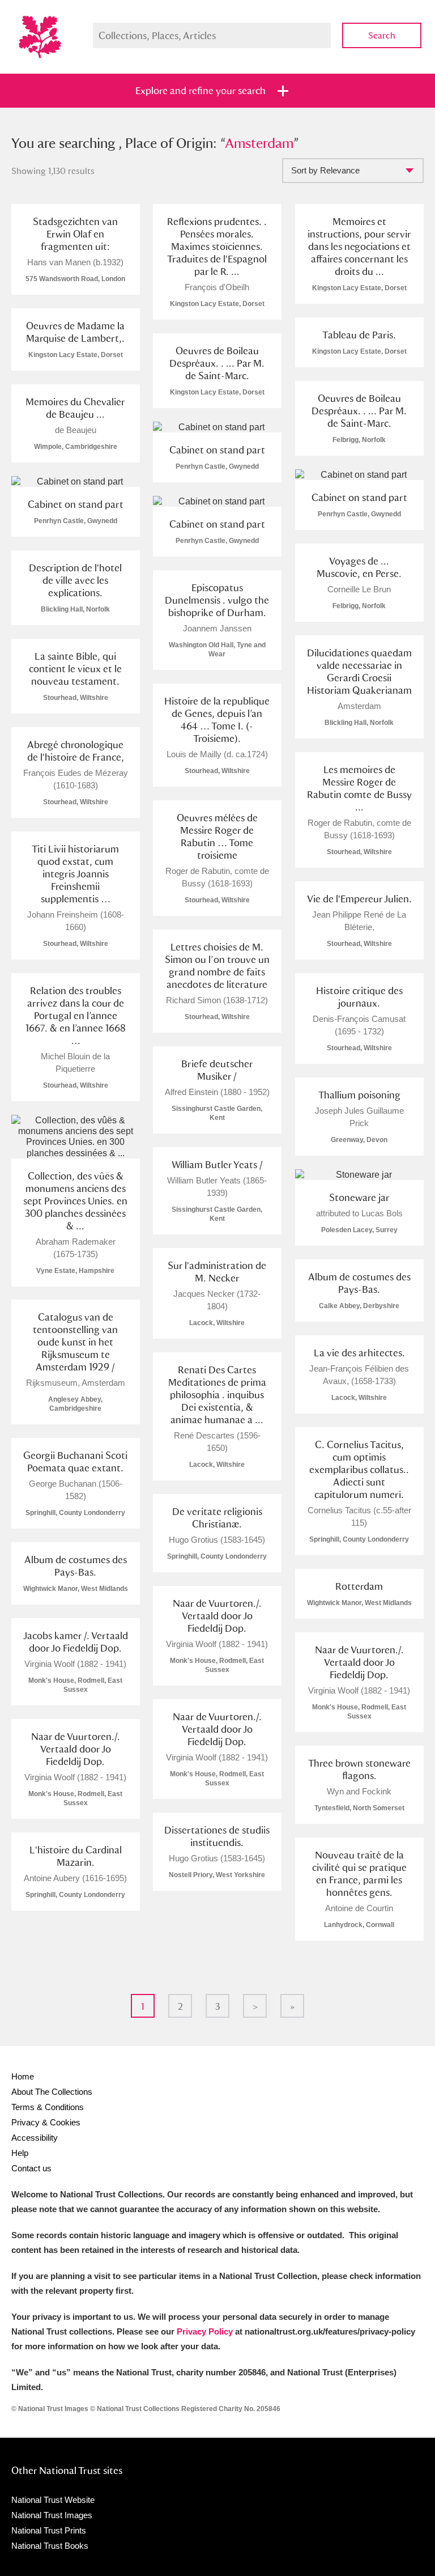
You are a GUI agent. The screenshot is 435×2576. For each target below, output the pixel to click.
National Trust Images (52, 2515)
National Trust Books (50, 2546)
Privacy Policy (205, 2331)
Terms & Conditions (48, 2107)
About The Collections (52, 2092)
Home (23, 2076)
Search (382, 35)
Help (20, 2153)
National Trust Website (53, 2500)
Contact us (31, 2168)
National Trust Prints (49, 2530)
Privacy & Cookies (46, 2122)
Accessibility (35, 2138)
